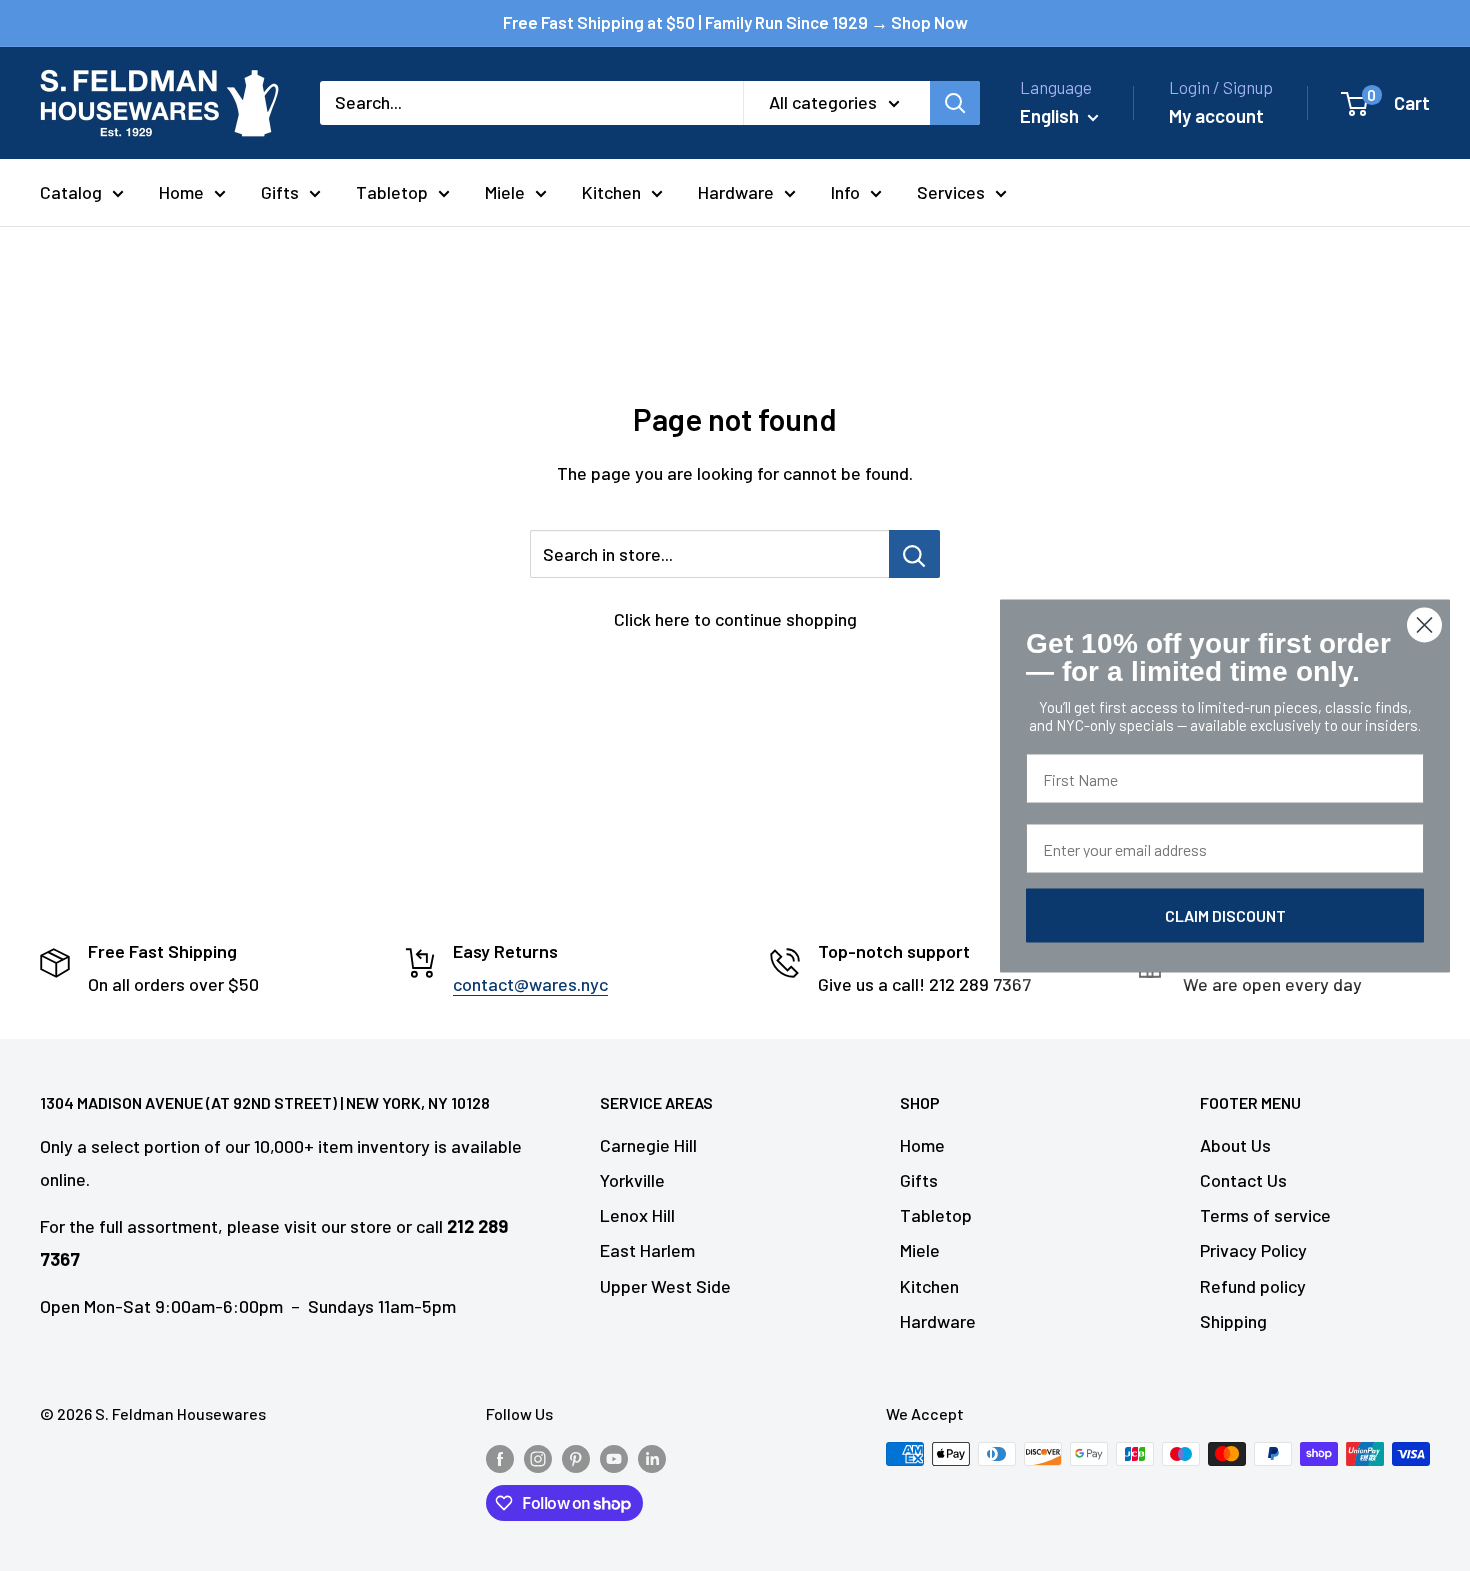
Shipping (1233, 1321)
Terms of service (1265, 1215)
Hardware (736, 192)
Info (845, 192)
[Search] (955, 103)
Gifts (280, 192)
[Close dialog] (1424, 624)
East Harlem (647, 1250)
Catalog (71, 192)
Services (951, 192)
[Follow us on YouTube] (614, 1457)
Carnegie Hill (648, 1145)
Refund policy (1253, 1286)
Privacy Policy (1253, 1250)
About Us (1235, 1145)
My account (1216, 115)
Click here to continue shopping (735, 619)
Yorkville (632, 1180)
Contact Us (1243, 1180)
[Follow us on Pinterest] (576, 1457)
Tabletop (392, 192)
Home (181, 192)
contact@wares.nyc (530, 984)
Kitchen (611, 192)
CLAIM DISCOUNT (1225, 914)
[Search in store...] (914, 554)
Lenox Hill (637, 1215)
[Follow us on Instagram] (538, 1457)
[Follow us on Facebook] (500, 1457)
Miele (505, 192)
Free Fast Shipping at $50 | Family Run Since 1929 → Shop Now (735, 22)
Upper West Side (665, 1286)
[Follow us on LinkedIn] (652, 1457)
